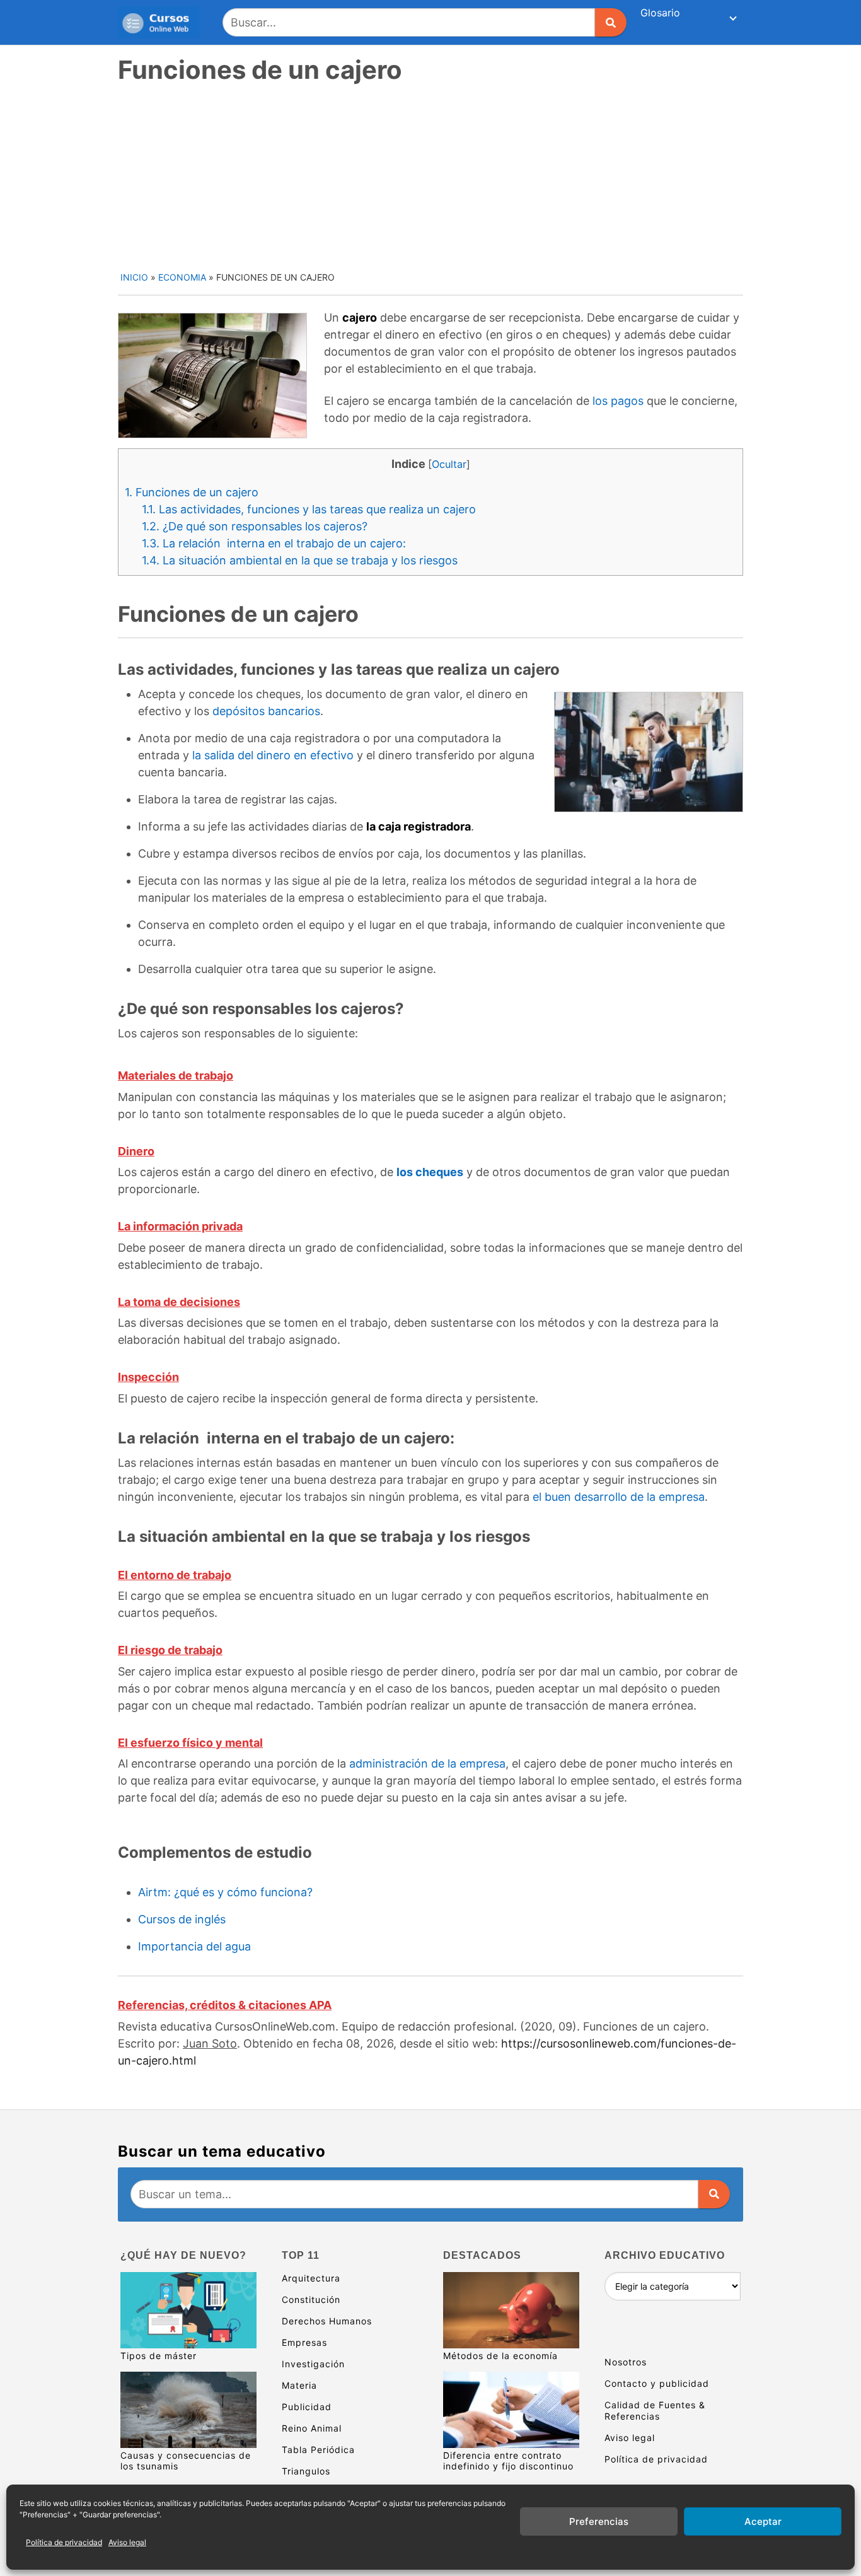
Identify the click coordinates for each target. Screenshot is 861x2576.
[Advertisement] (432, 176)
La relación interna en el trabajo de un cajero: (274, 543)
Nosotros (626, 2362)
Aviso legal (127, 2542)
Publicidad (307, 2407)
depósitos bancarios (266, 711)
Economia (182, 277)
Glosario (660, 13)
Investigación (313, 2364)
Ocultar (449, 464)
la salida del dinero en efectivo (273, 755)
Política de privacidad (64, 2542)
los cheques (430, 1172)
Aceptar (763, 2521)
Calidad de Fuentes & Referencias (655, 2410)
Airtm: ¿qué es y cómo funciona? (225, 1892)
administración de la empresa (427, 1763)
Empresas (304, 2342)
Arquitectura (311, 2278)
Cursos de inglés (182, 1919)
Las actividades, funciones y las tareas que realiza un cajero (309, 509)
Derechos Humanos (327, 2321)
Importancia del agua (194, 1946)
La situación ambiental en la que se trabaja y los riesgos (300, 560)
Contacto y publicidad (657, 2383)
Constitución (311, 2299)
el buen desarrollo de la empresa (619, 1497)
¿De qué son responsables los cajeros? (255, 526)
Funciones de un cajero (192, 492)
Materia (299, 2385)
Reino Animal (312, 2428)
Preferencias (599, 2521)
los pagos (618, 401)
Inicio (134, 277)
